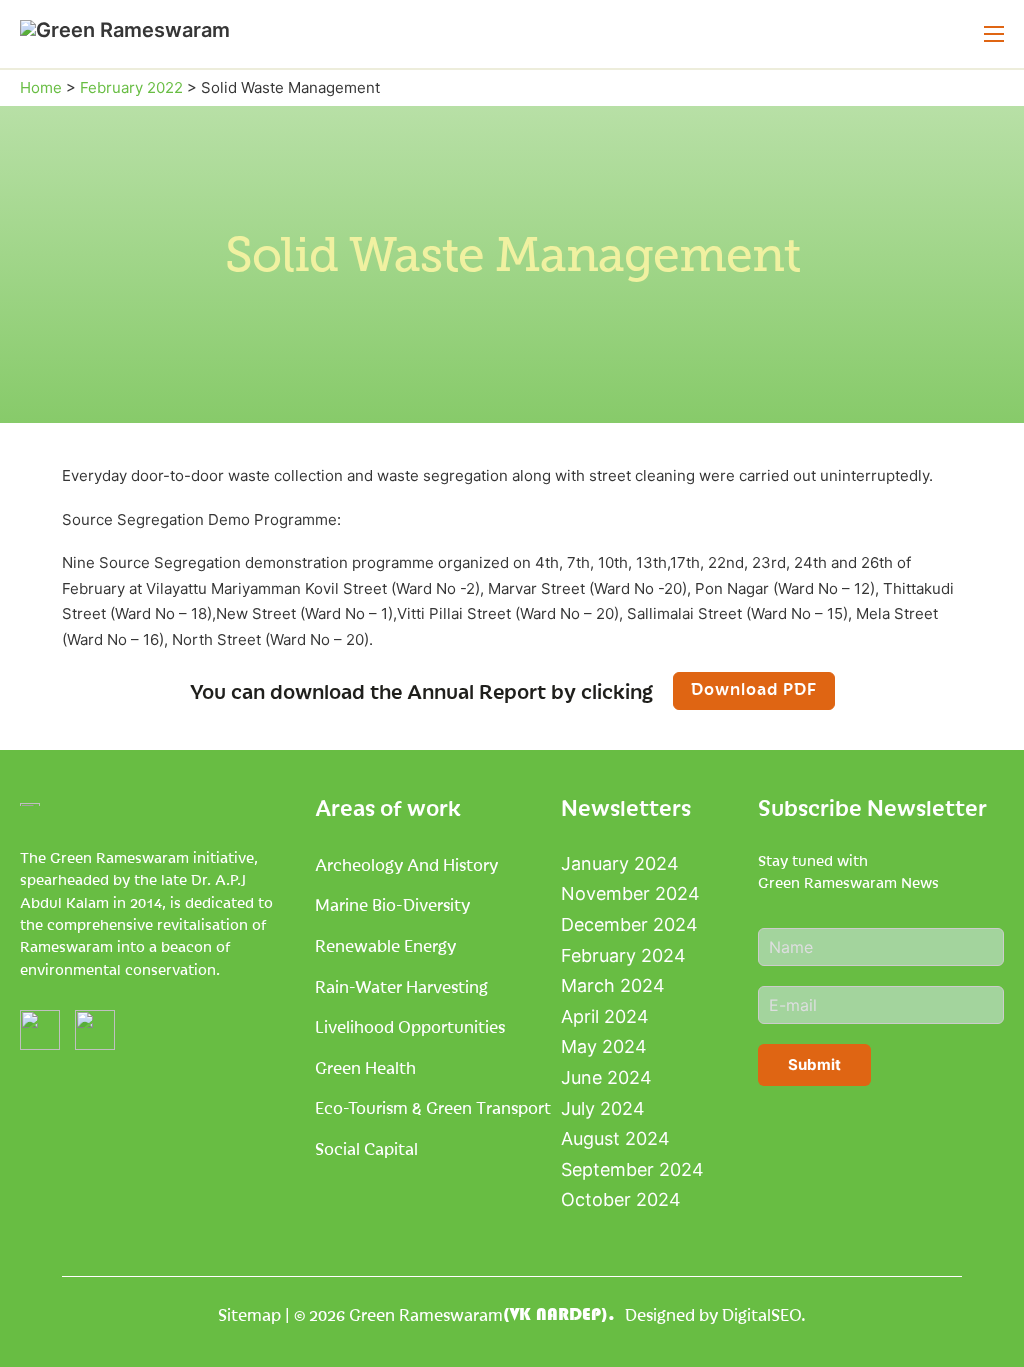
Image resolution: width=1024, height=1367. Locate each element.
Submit (814, 1064)
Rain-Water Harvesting (401, 986)
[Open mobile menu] (994, 34)
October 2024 (621, 1199)
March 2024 (613, 985)
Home (41, 87)
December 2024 (629, 924)
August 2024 (615, 1138)
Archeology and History (406, 864)
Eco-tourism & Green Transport (433, 1107)
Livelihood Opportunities (410, 1026)
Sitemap (249, 1314)
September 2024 (632, 1169)
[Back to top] (964, 1317)
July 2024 (603, 1108)
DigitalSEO (761, 1314)
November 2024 (630, 893)
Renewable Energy (385, 945)
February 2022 (131, 87)
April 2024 (605, 1016)
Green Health (365, 1067)
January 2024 (620, 863)
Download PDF (754, 688)
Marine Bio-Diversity (392, 904)
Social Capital (366, 1148)
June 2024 (606, 1077)
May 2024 (604, 1046)
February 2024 (623, 955)
